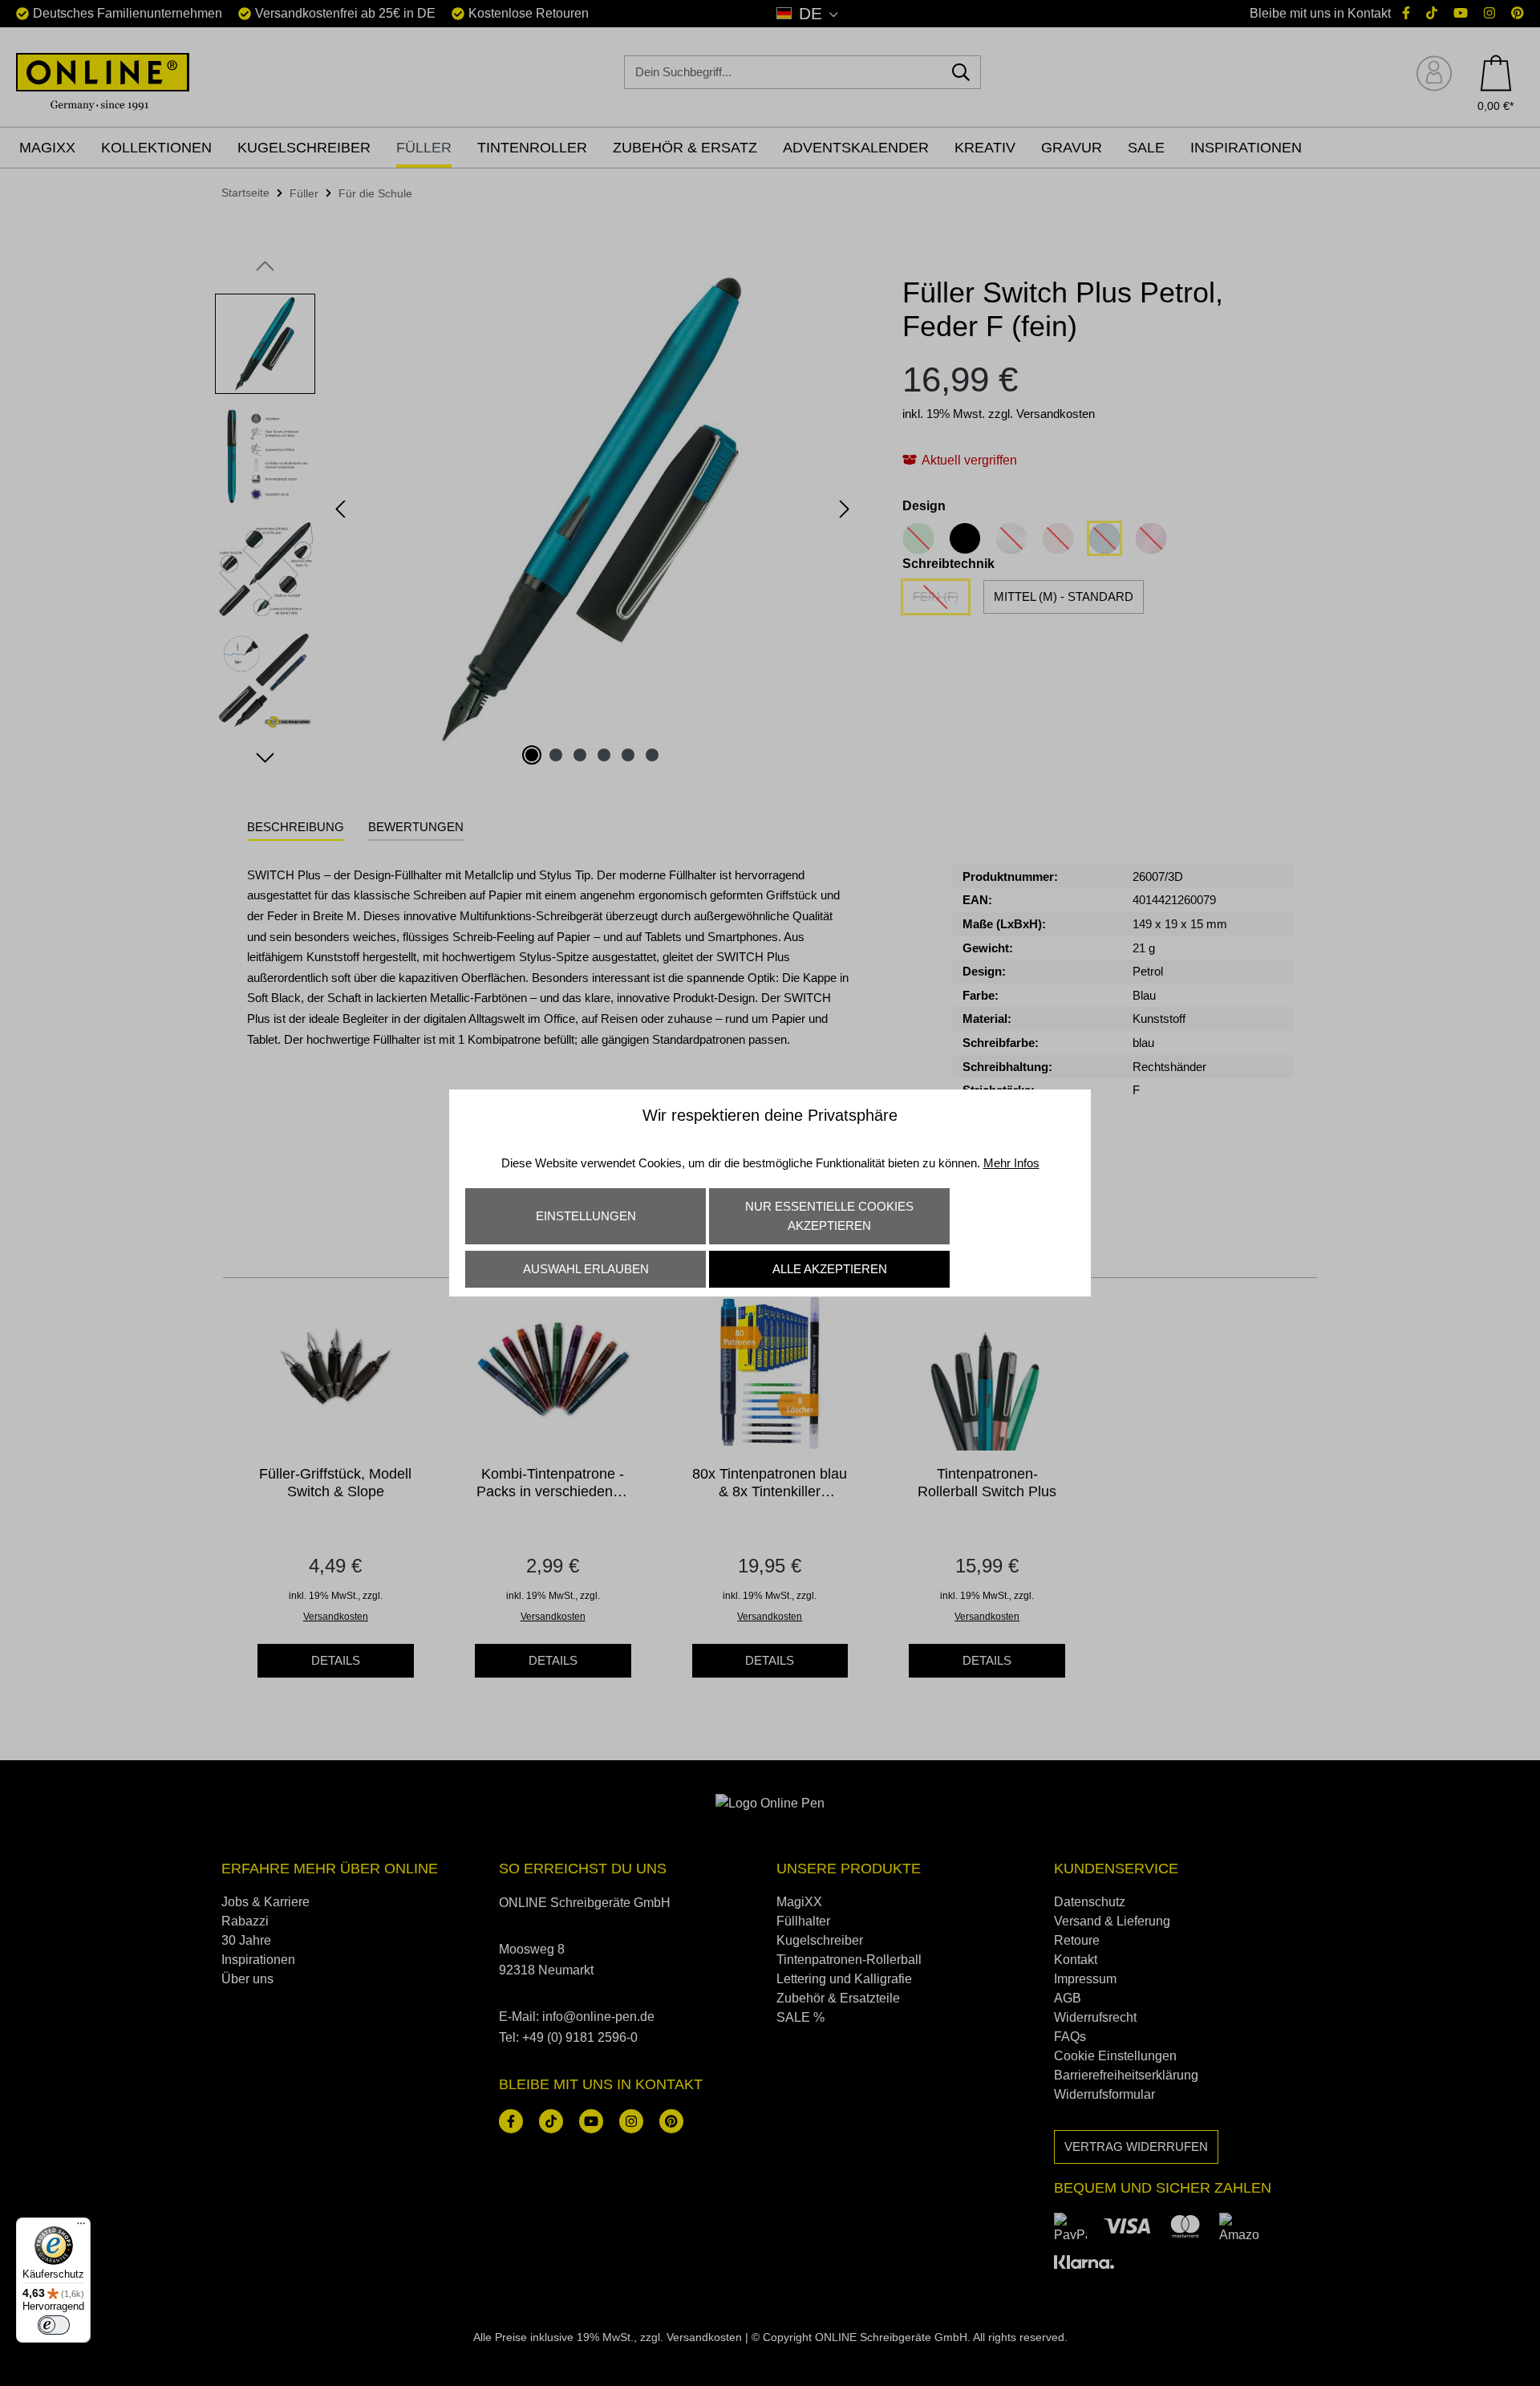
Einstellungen (586, 1216)
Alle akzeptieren (830, 1269)
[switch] (54, 2325)
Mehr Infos (1011, 1163)
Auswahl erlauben (586, 1269)
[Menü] (81, 2227)
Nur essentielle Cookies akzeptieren (829, 1216)
